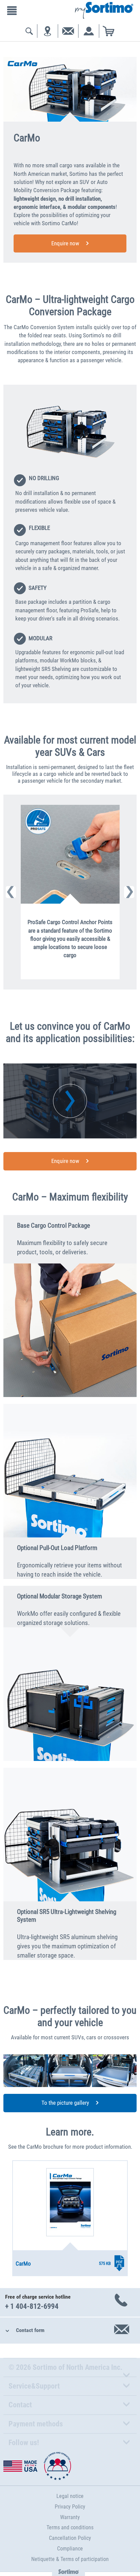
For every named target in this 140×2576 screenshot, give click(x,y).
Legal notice (70, 2496)
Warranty (70, 2517)
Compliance (70, 2549)
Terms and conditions (70, 2527)
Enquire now (65, 243)
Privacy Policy (70, 2507)
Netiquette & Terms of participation (70, 2559)
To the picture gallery (65, 2103)
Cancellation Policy (70, 2538)
